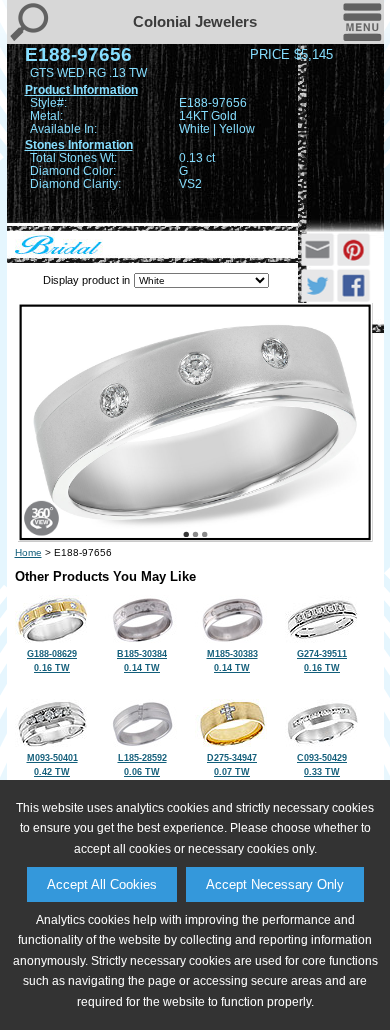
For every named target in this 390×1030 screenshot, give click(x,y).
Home (28, 552)
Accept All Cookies (102, 884)
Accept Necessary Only (275, 884)
